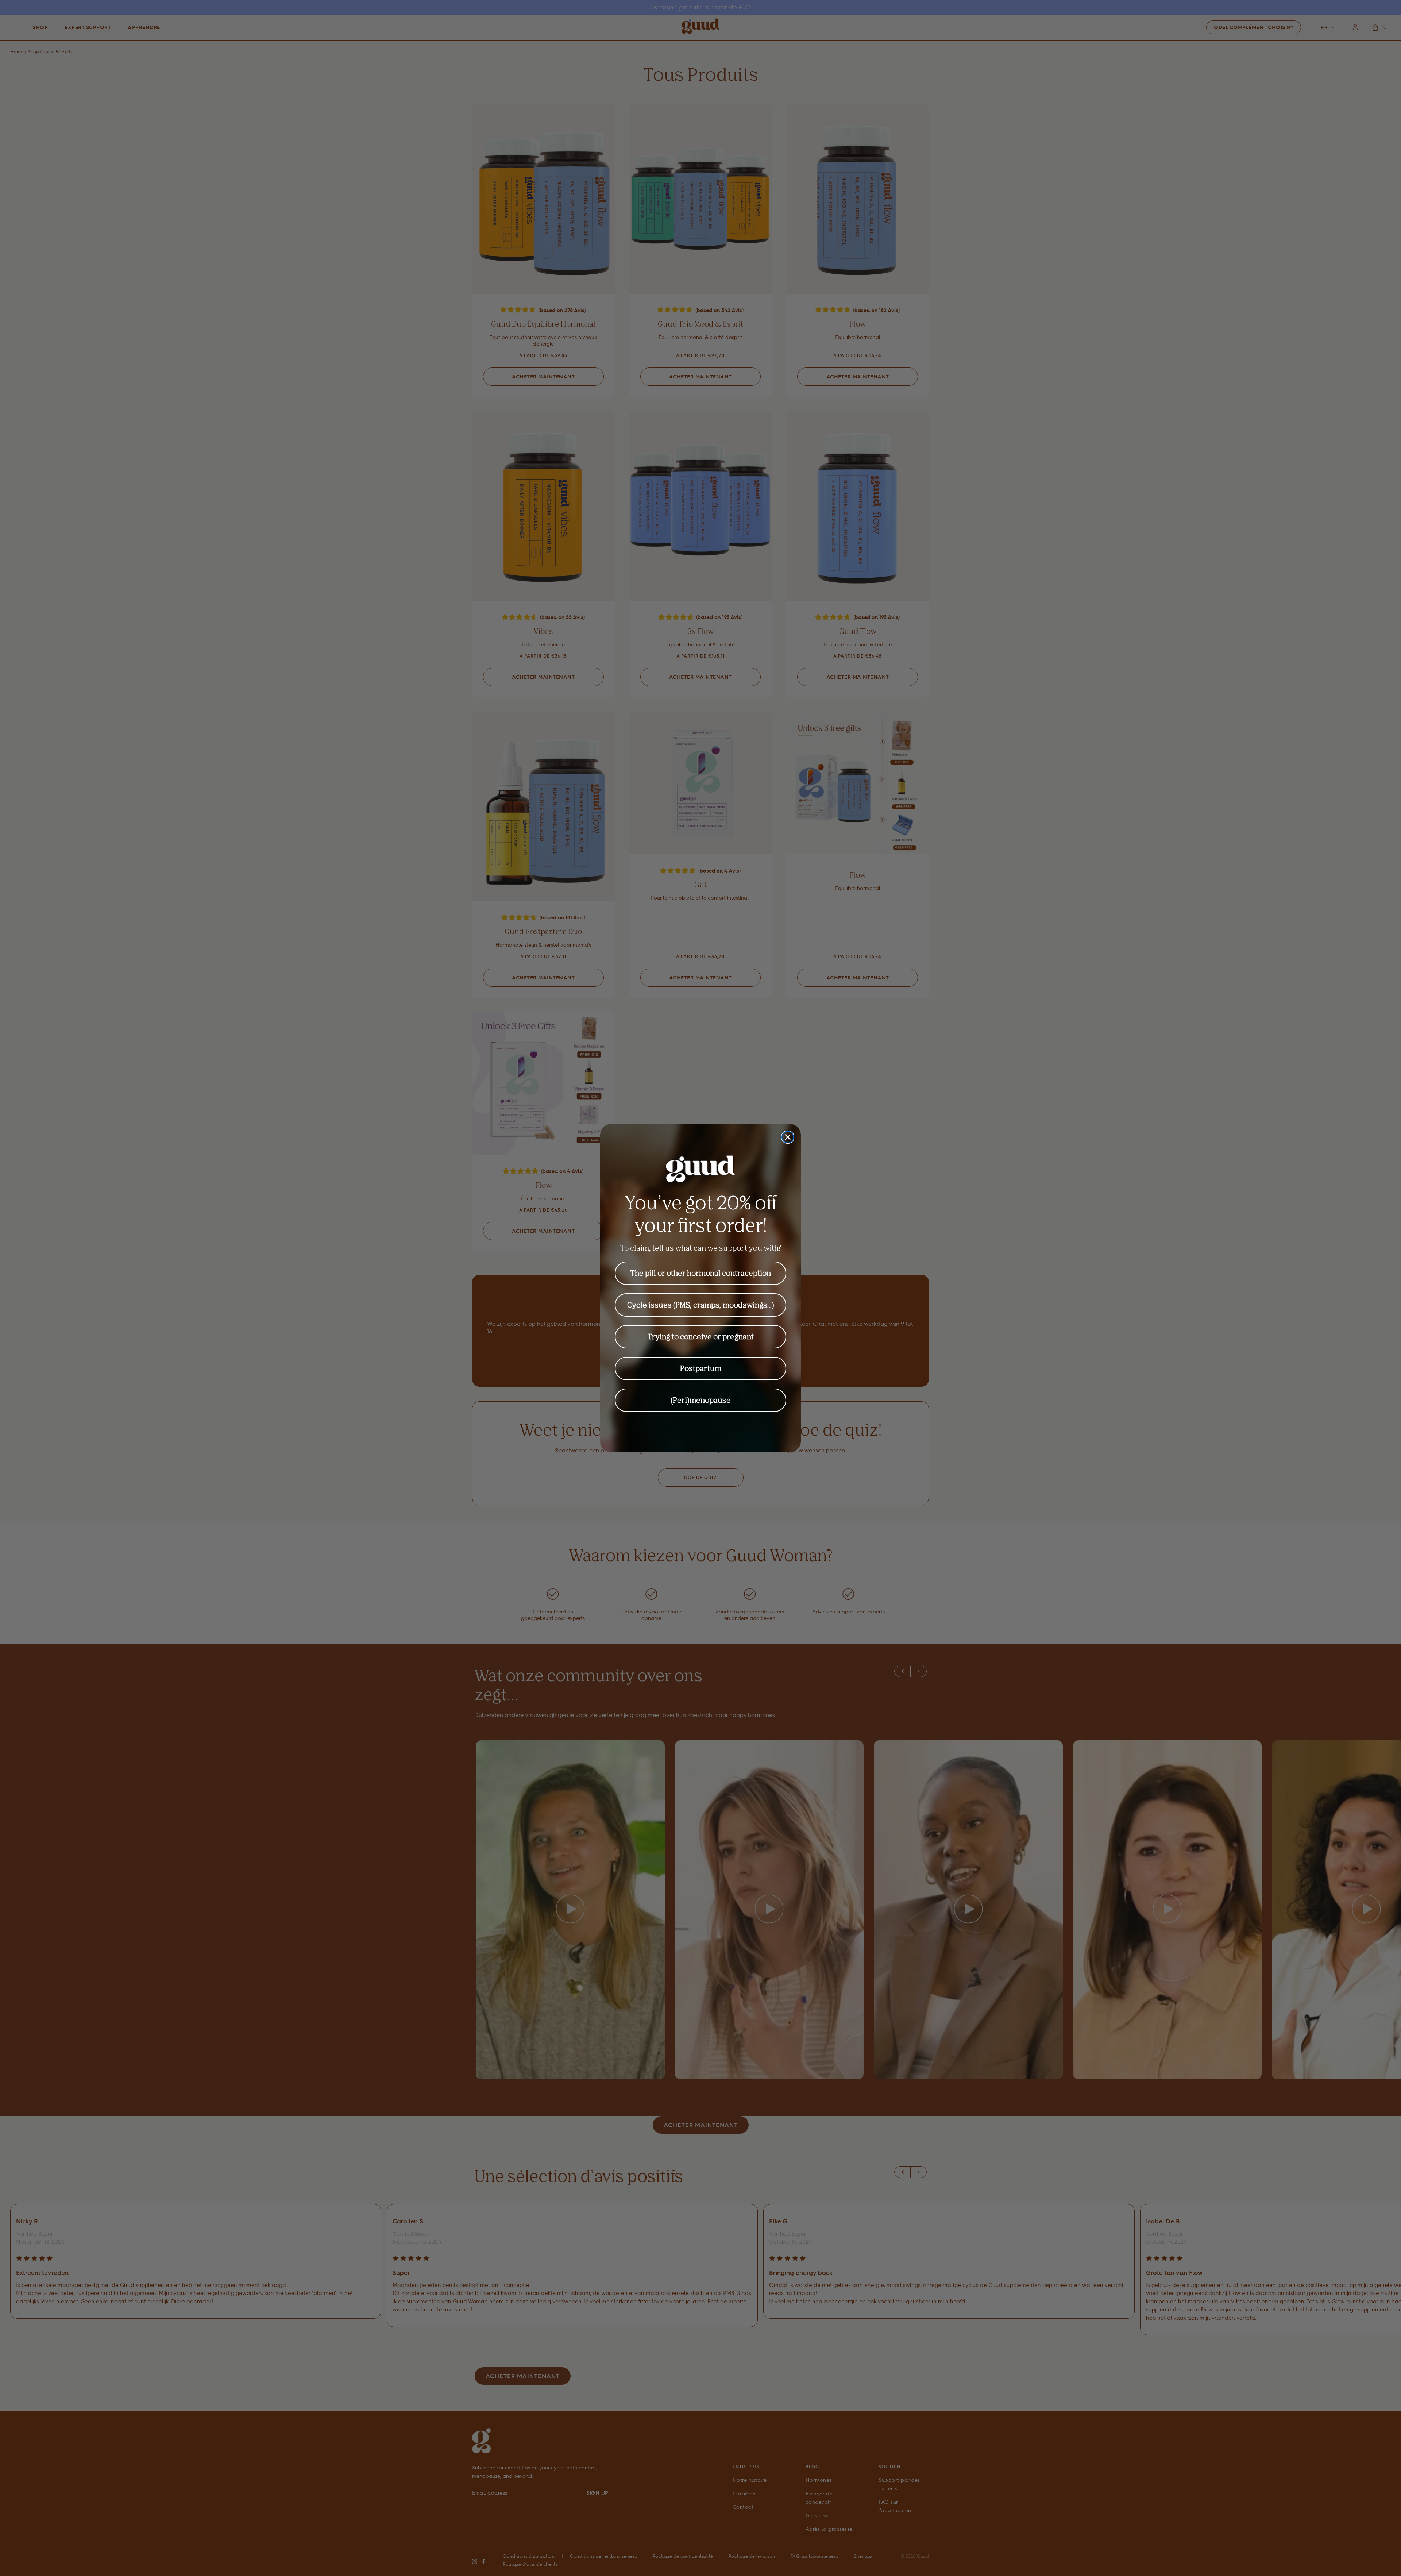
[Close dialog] (788, 1137)
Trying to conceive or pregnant (701, 1337)
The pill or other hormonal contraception (701, 1273)
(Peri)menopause (701, 1400)
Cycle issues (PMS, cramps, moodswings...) (701, 1305)
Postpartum (701, 1368)
